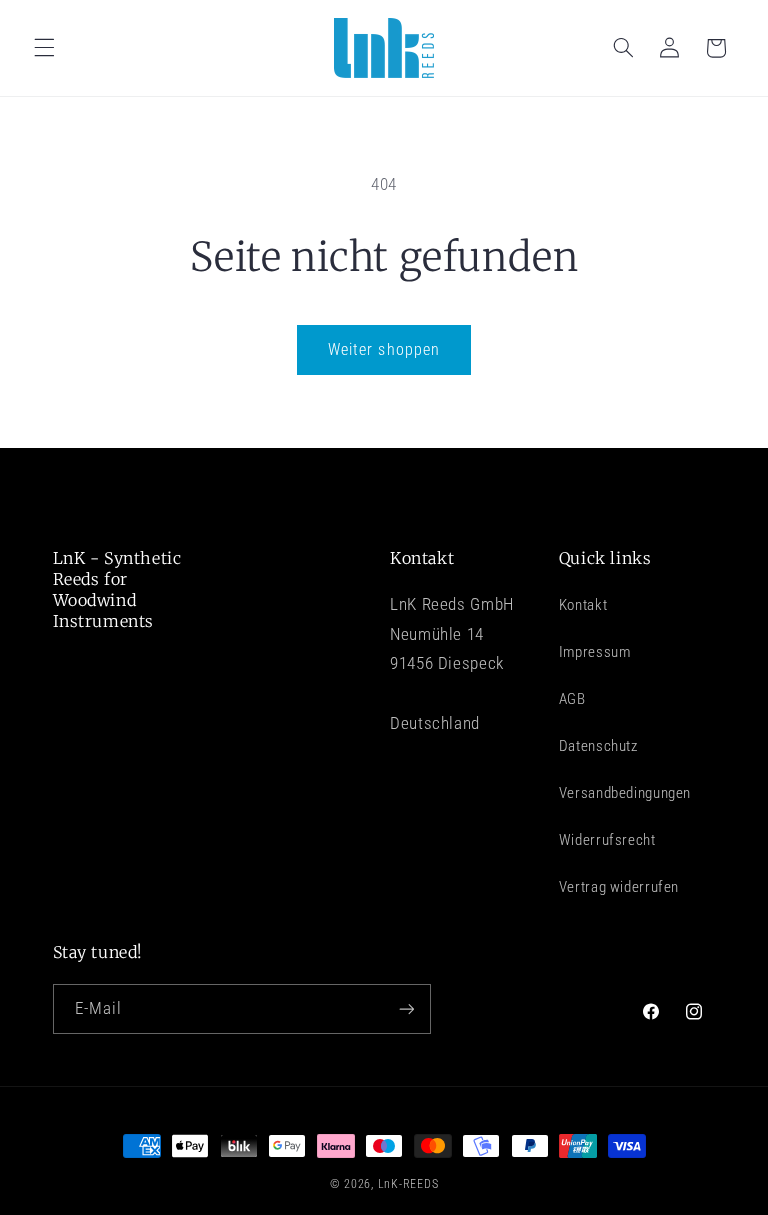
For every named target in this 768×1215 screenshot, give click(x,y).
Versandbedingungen (625, 793)
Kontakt (583, 605)
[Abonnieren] (406, 1008)
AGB (572, 699)
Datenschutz (598, 746)
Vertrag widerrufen (619, 887)
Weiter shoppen (384, 349)
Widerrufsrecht (607, 840)
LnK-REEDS (408, 1184)
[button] (44, 48)
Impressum (595, 652)
